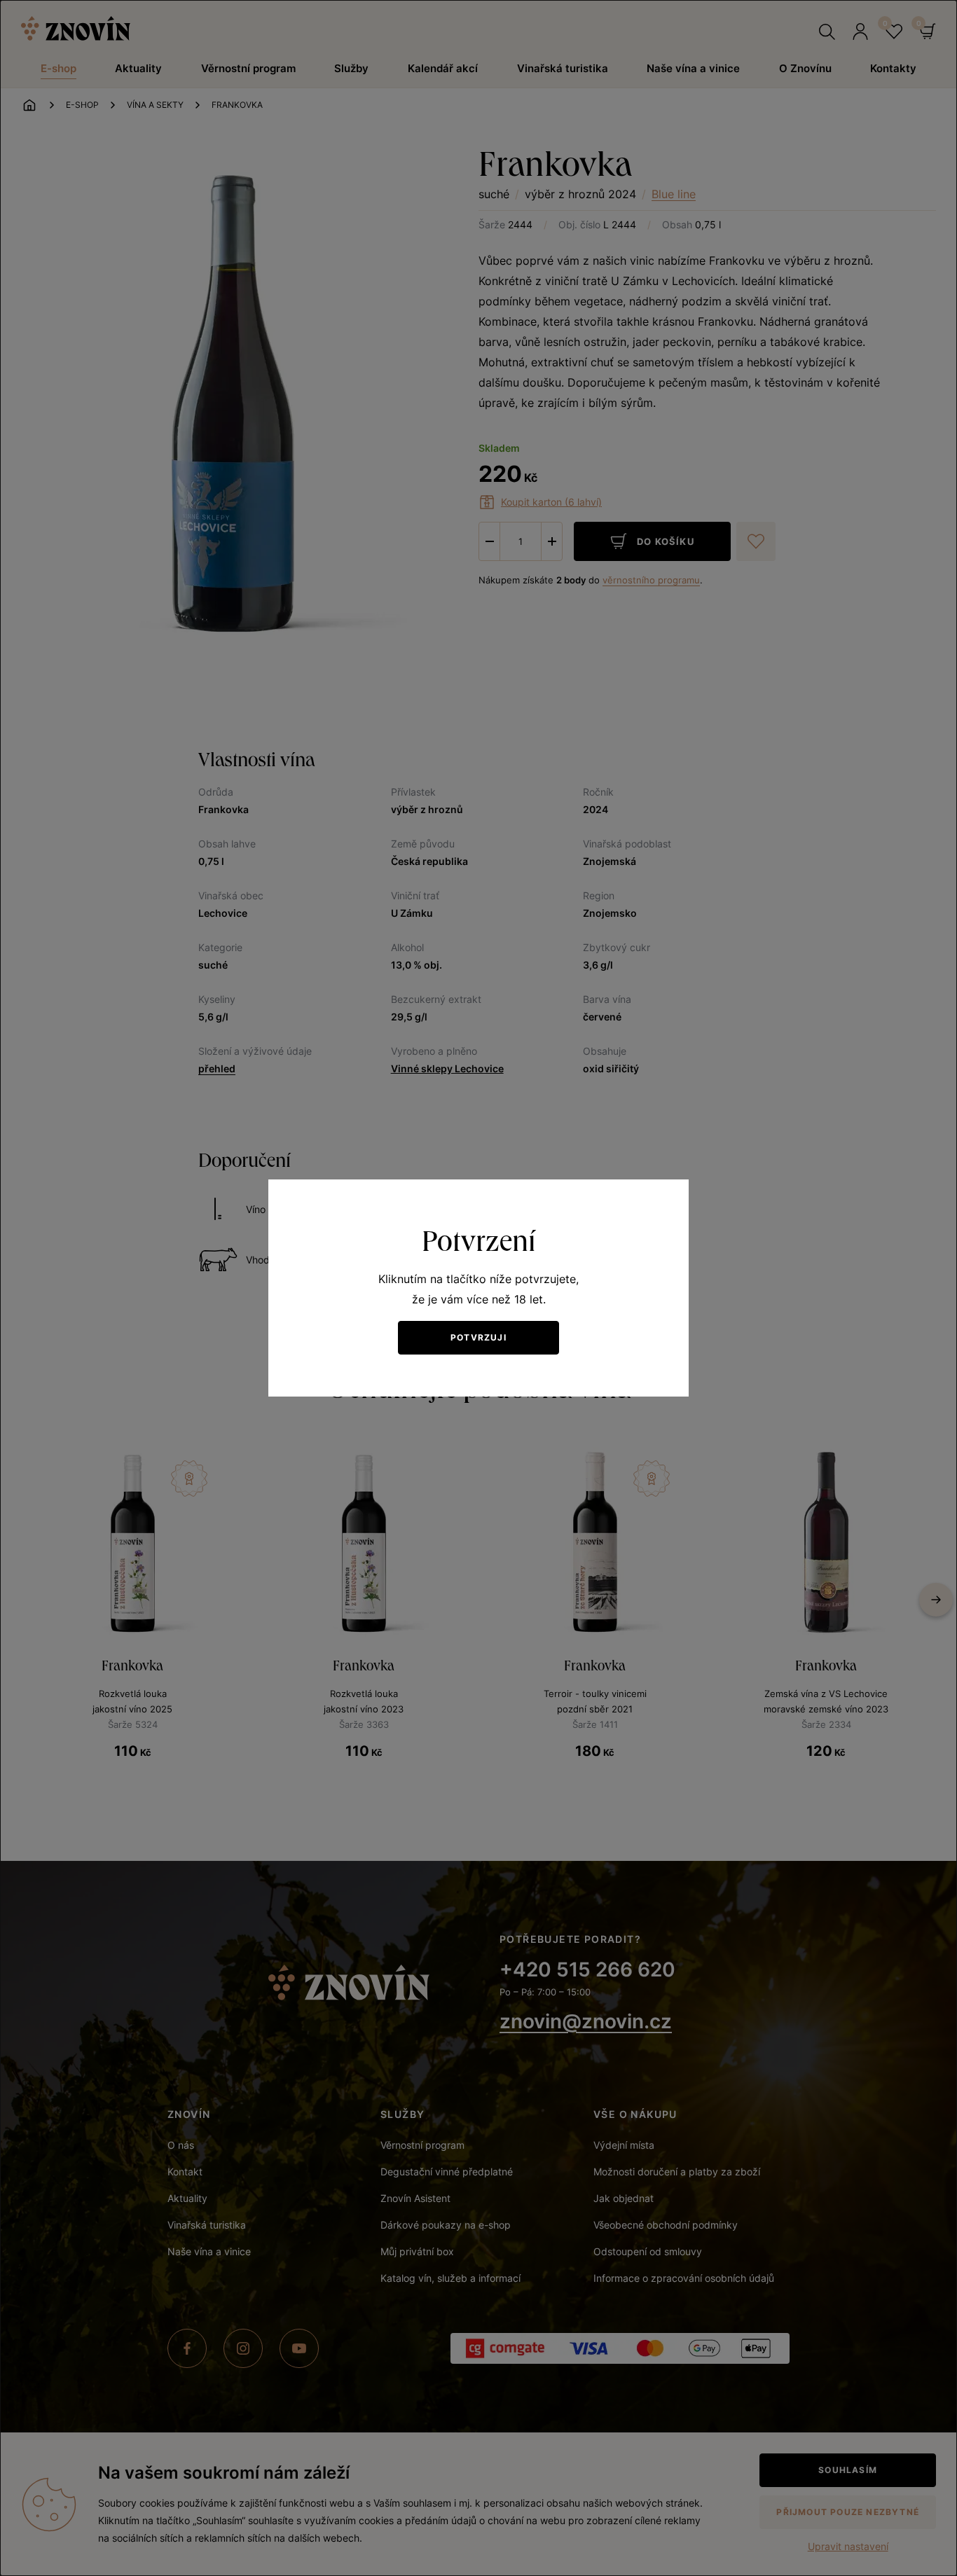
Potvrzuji (478, 1337)
